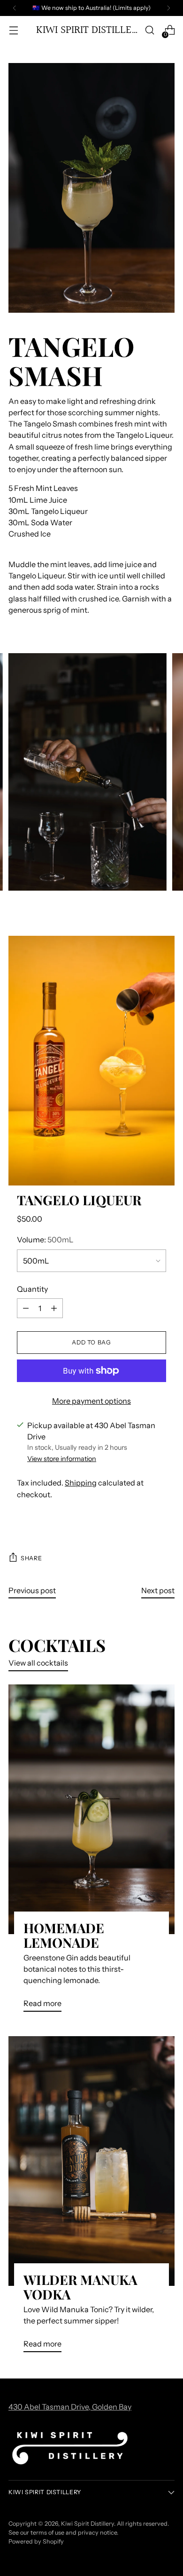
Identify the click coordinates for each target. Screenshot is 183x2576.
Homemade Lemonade (64, 1935)
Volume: (45, 1240)
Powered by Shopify (36, 2541)
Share (31, 1558)
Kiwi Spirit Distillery (88, 2524)
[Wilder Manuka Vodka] (91, 2161)
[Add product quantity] (54, 1308)
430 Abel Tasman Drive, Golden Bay (70, 2407)
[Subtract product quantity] (26, 1308)
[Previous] (15, 8)
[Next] (168, 8)
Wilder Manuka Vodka (80, 2287)
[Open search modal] (149, 30)
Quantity (32, 1289)
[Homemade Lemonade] (91, 1809)
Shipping (81, 1483)
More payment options (91, 1401)
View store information (62, 1459)
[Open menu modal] (13, 30)
